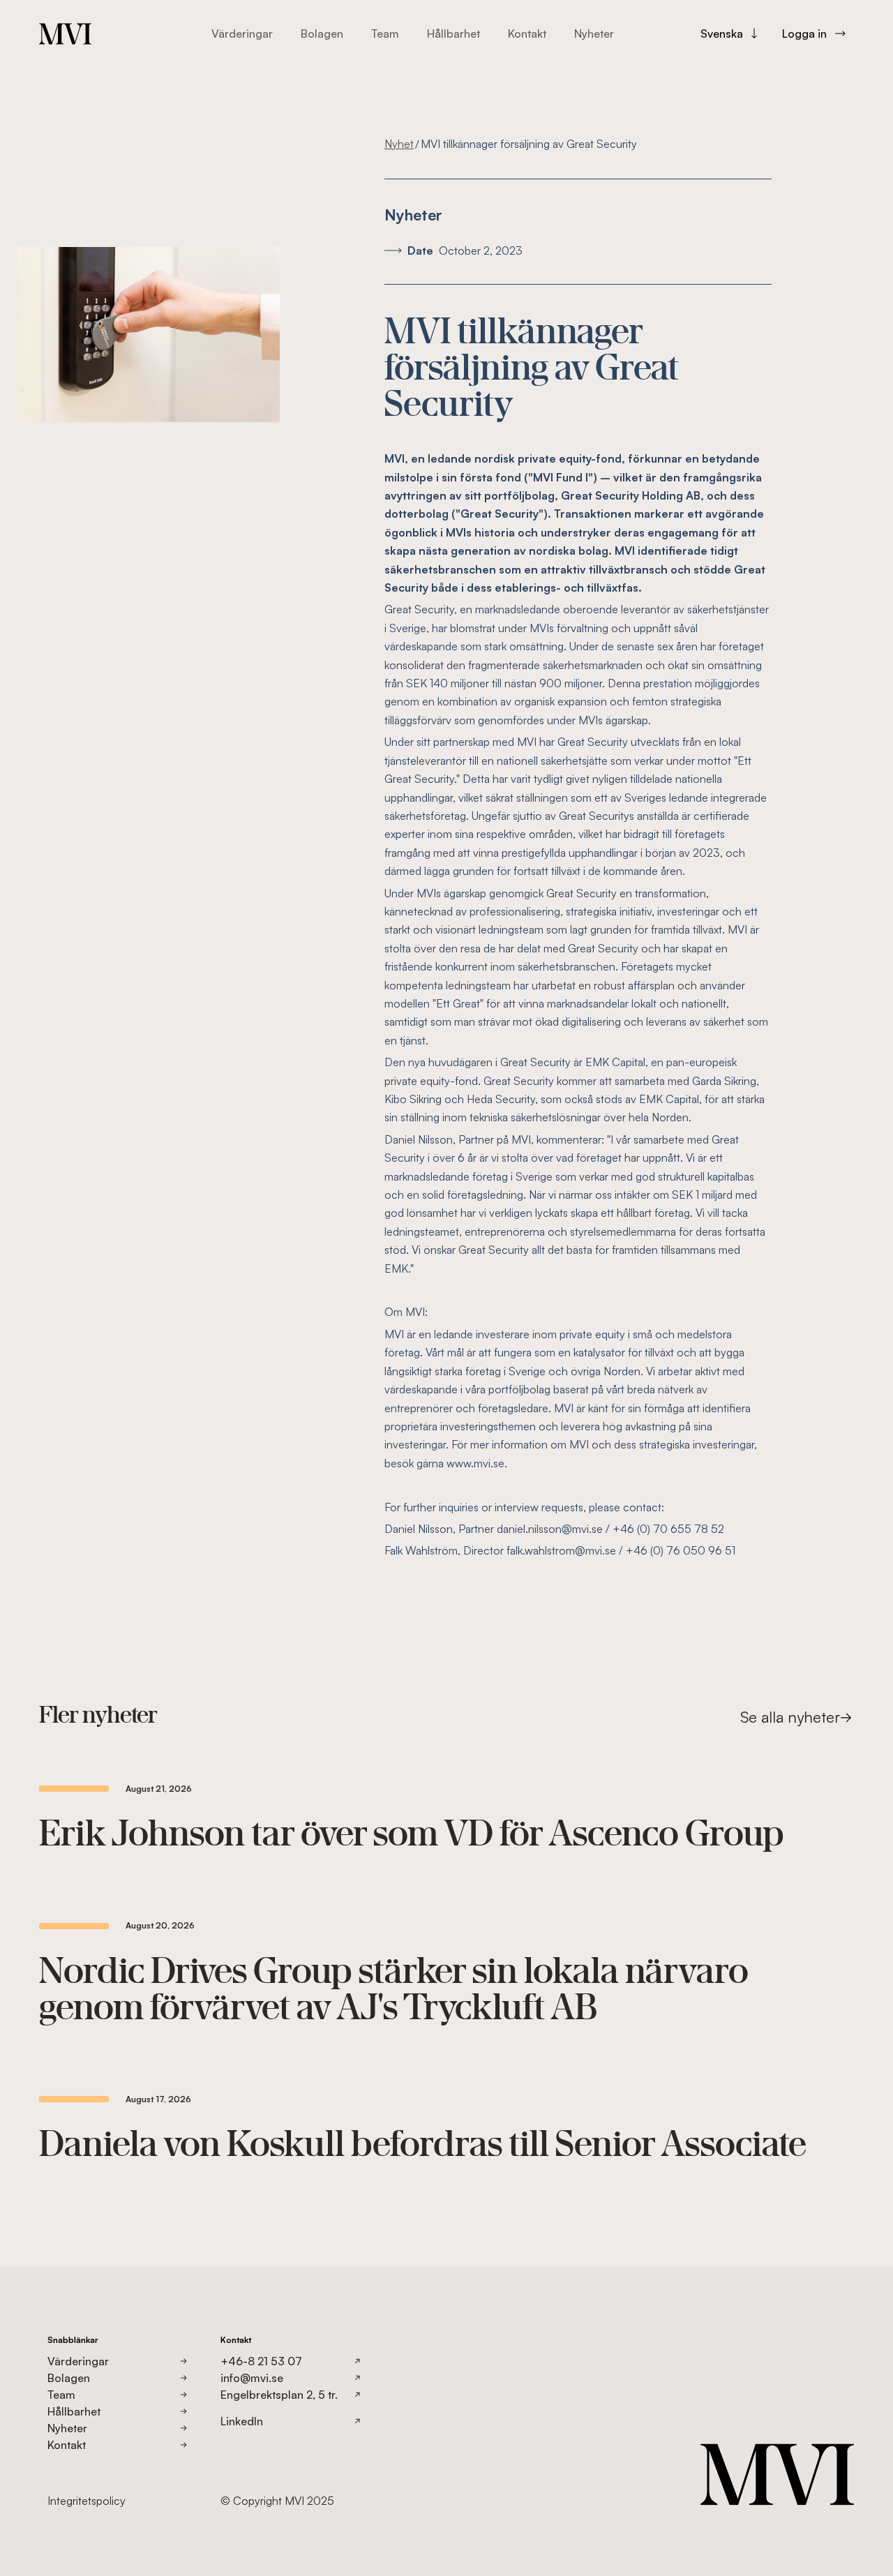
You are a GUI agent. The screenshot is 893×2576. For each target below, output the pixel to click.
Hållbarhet (453, 33)
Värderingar (242, 33)
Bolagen (322, 33)
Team (385, 33)
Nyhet (399, 144)
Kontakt (527, 33)
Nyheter (594, 33)
